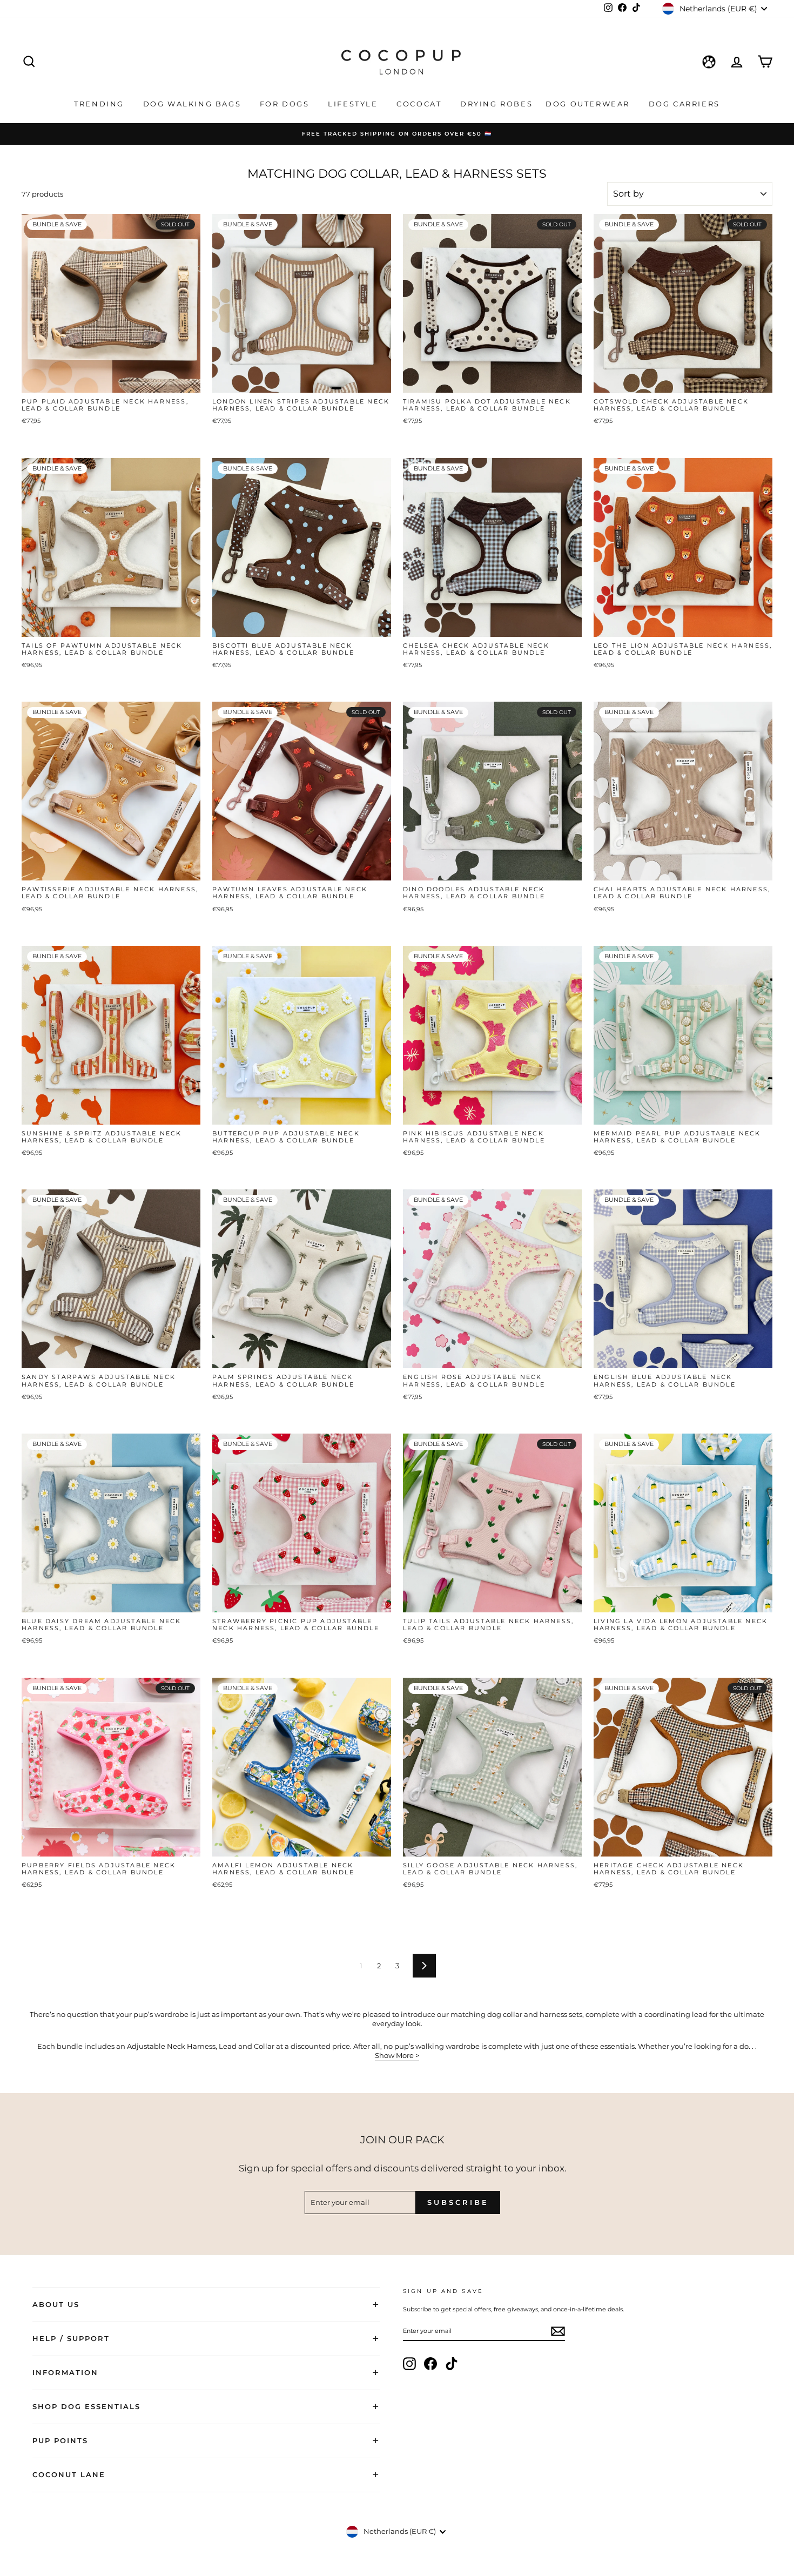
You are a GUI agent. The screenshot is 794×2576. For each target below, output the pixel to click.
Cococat (420, 104)
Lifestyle (354, 104)
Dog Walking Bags (194, 104)
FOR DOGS (286, 104)
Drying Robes (496, 104)
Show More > (397, 2055)
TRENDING (100, 104)
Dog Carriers (684, 104)
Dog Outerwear (589, 104)
